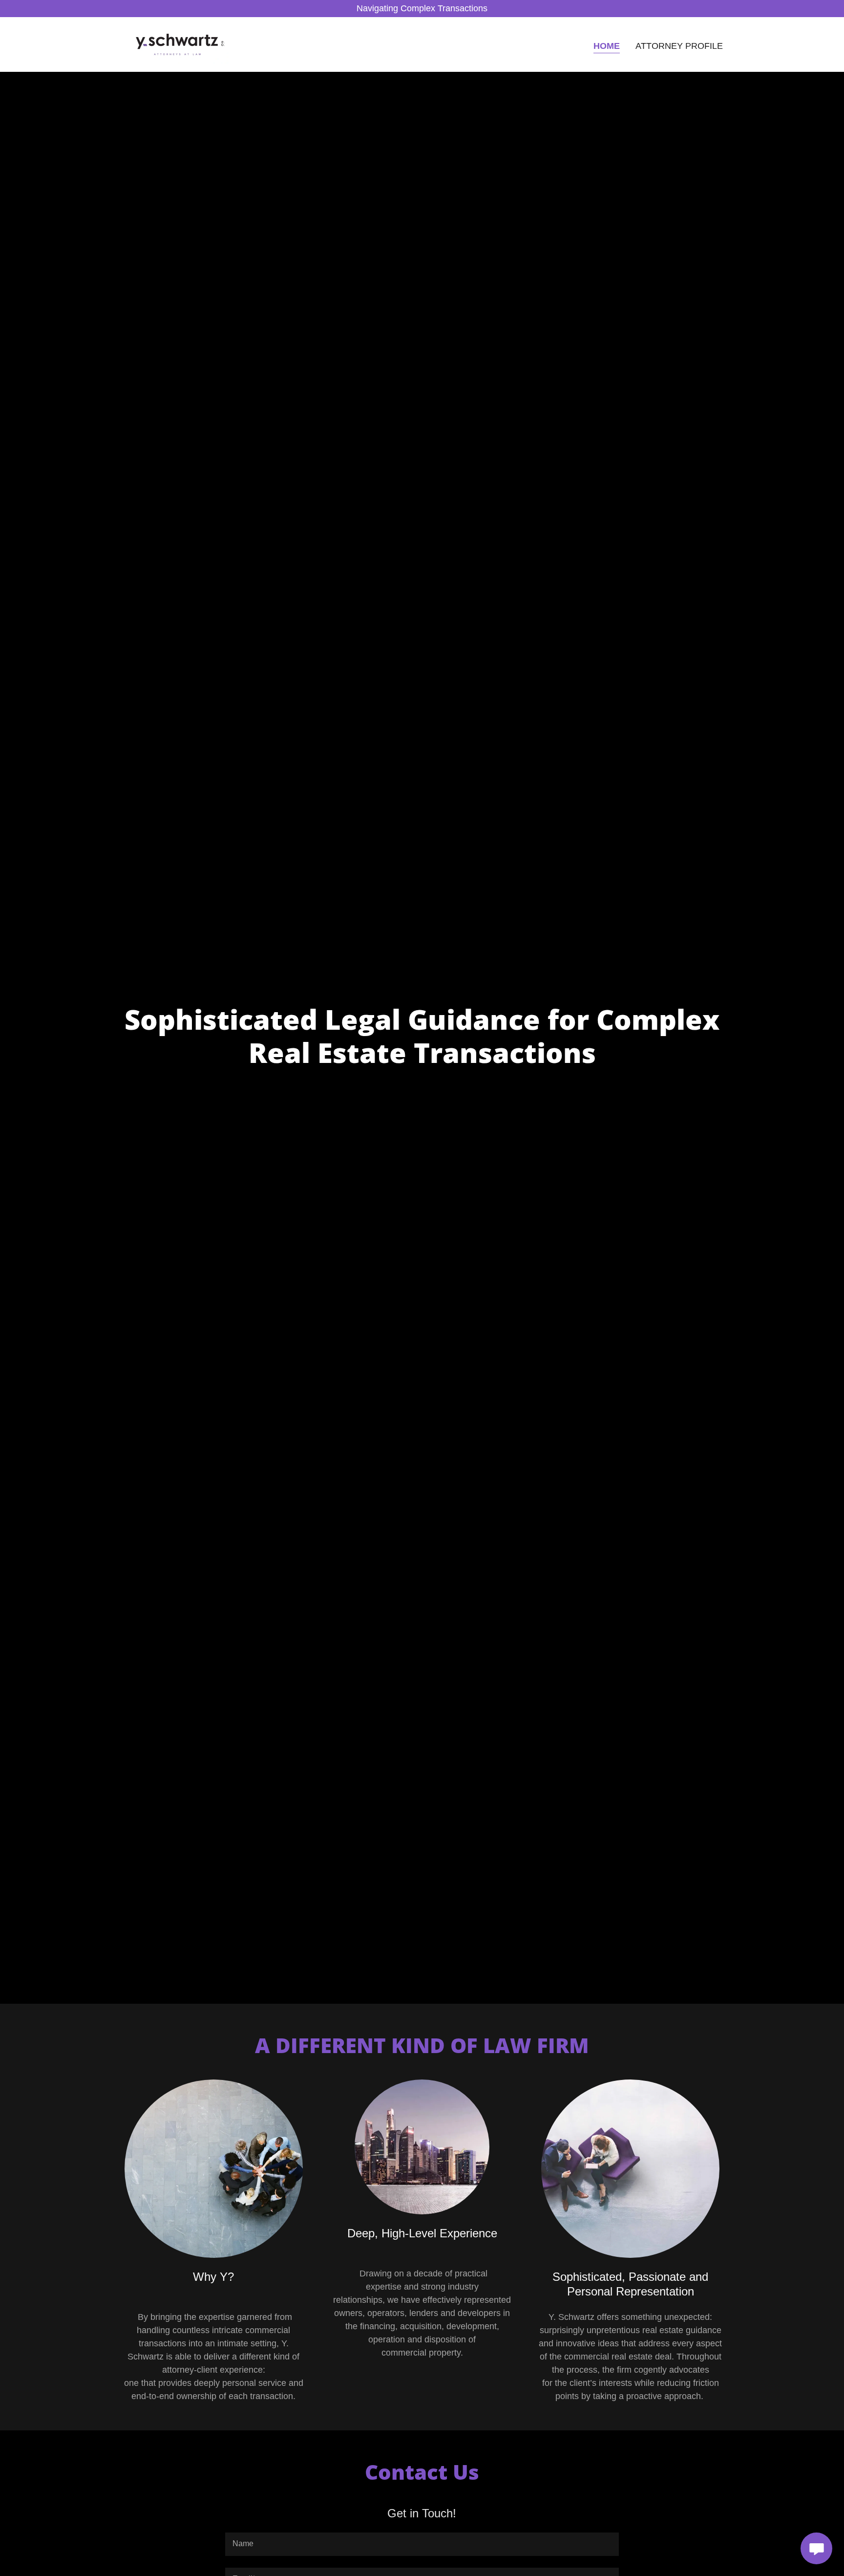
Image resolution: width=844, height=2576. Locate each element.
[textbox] (422, 2544)
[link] (180, 44)
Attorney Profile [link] (679, 46)
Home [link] (607, 46)
